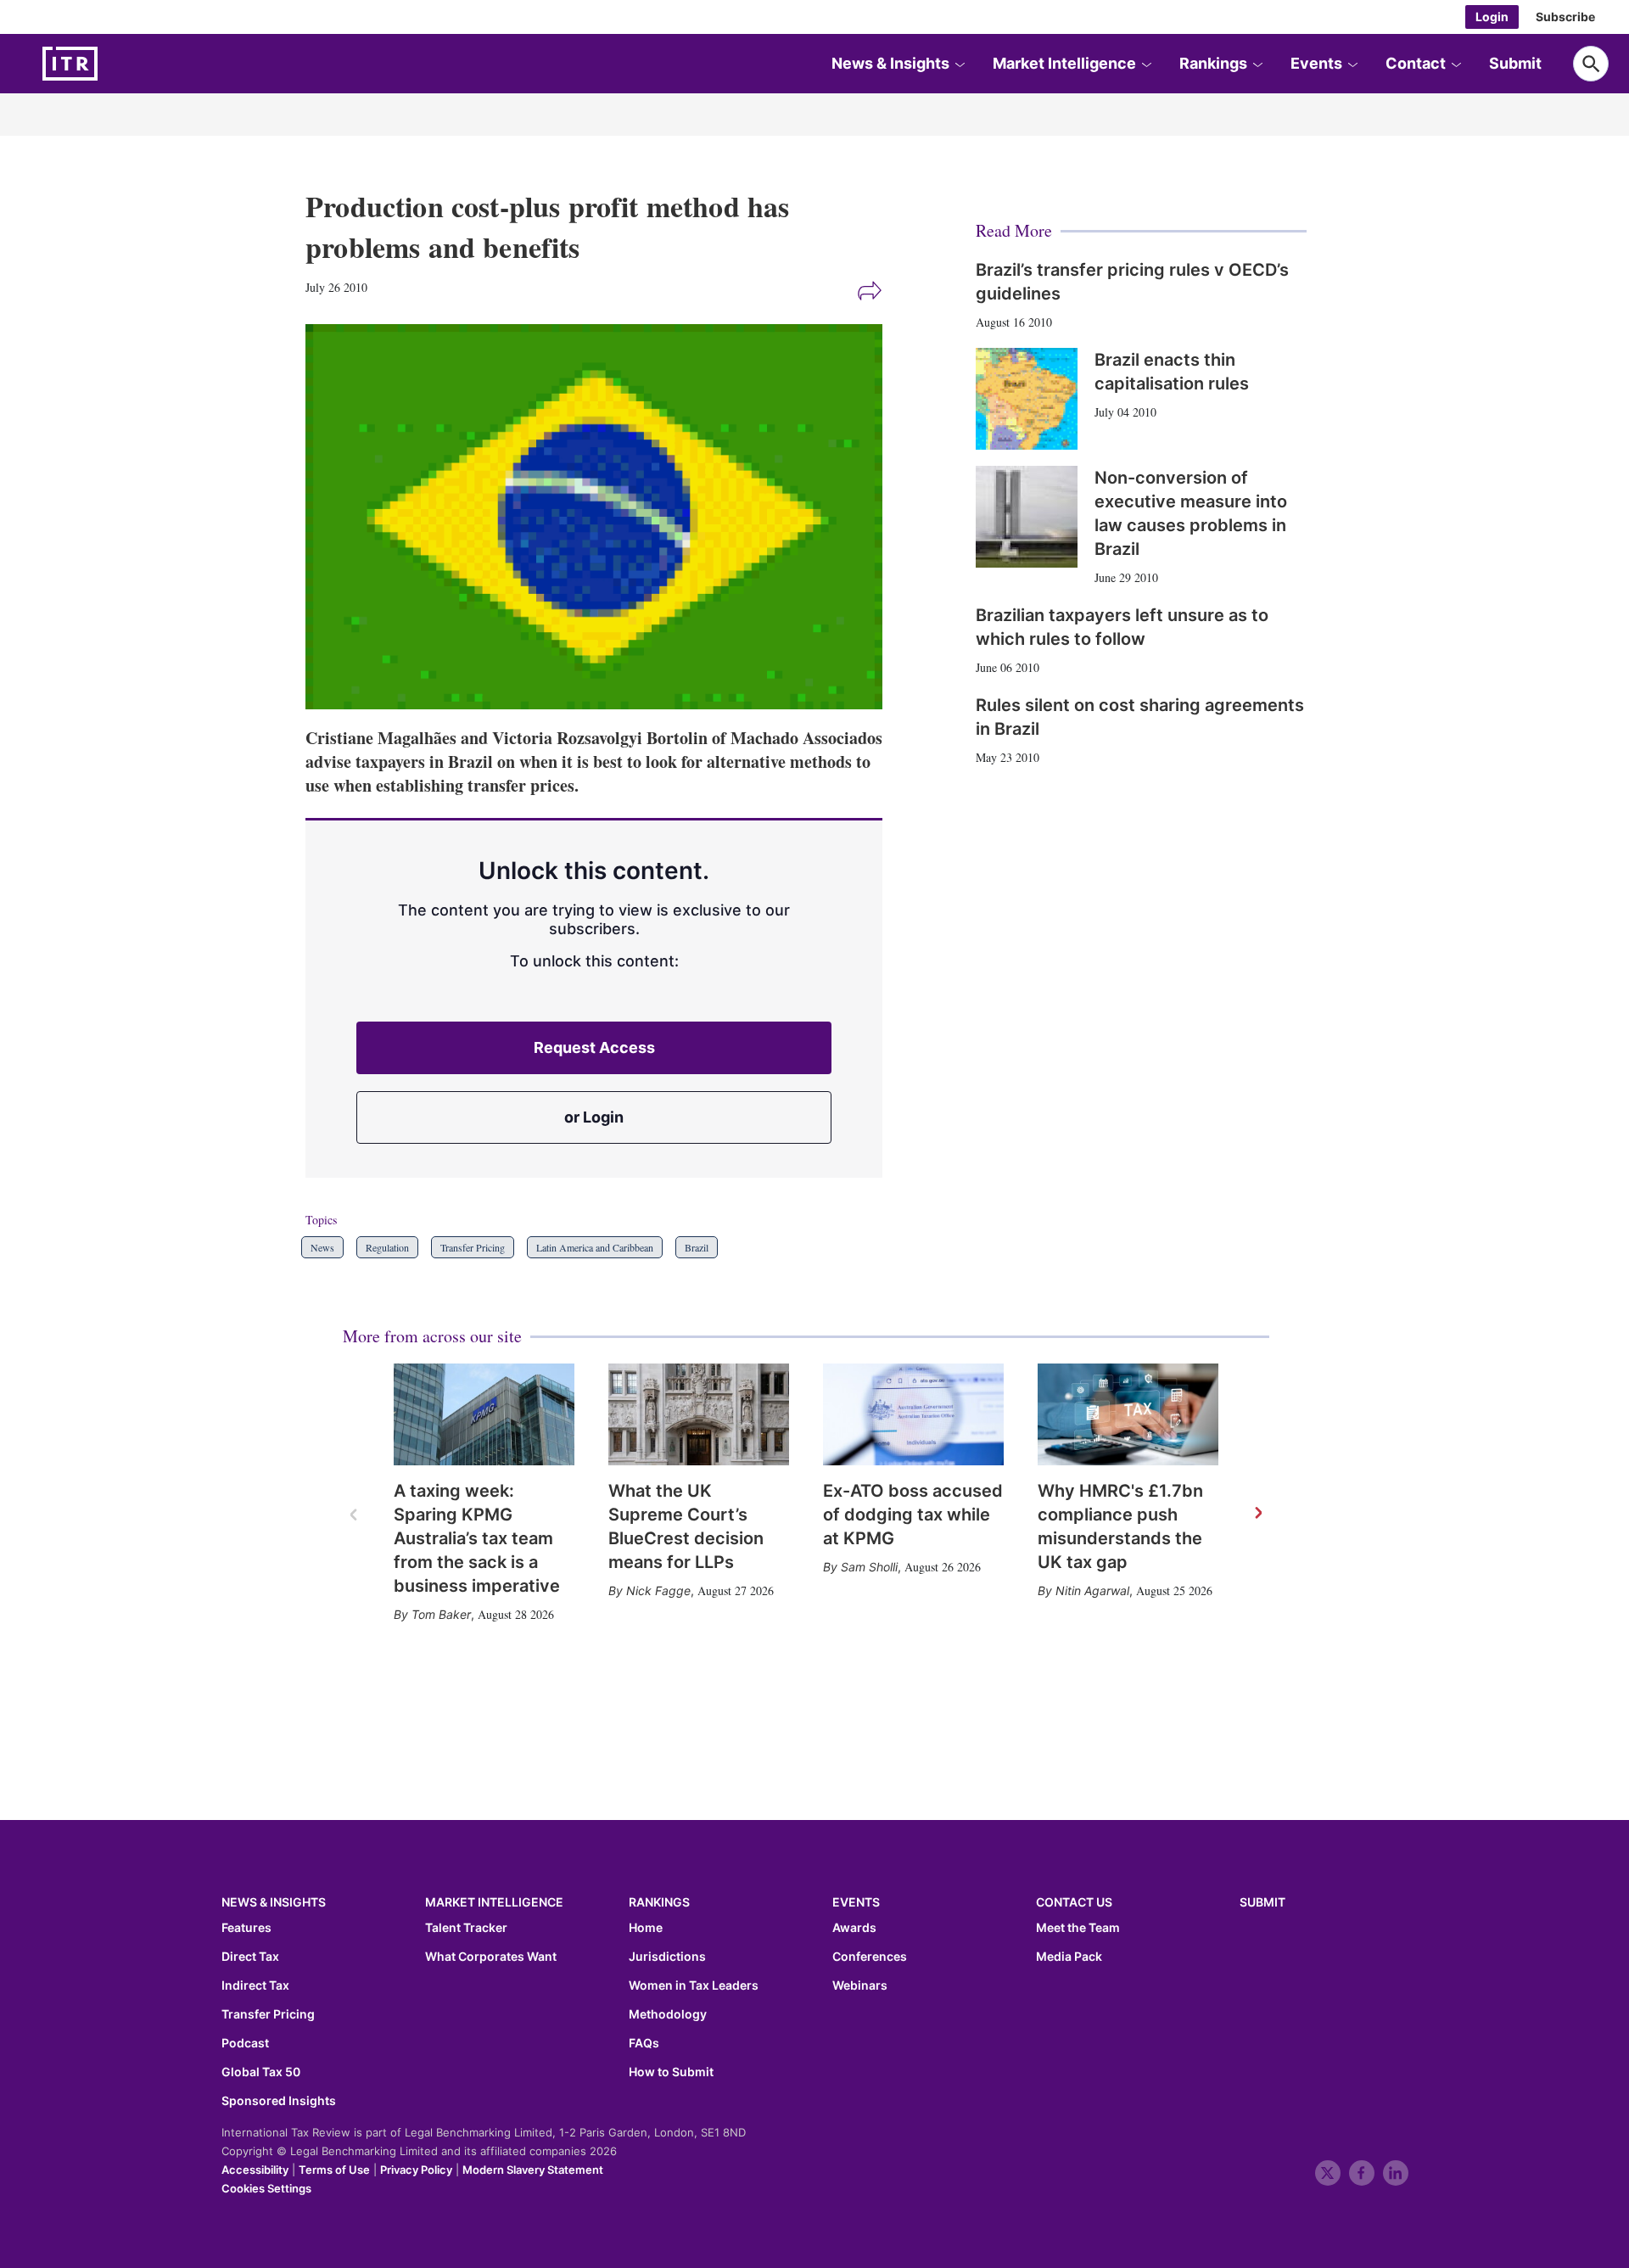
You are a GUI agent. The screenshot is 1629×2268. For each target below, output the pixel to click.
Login (1492, 17)
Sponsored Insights (279, 2101)
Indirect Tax (255, 1985)
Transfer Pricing (473, 1247)
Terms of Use (334, 2170)
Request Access (594, 1047)
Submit (1515, 63)
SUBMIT (1262, 1902)
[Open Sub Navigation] (960, 64)
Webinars (860, 1985)
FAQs (644, 2043)
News (322, 1247)
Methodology (668, 2014)
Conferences (870, 1957)
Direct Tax (250, 1957)
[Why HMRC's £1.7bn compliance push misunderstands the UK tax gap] (1128, 1414)
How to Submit (671, 2072)
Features (246, 1928)
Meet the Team (1078, 1928)
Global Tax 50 (261, 2072)
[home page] (110, 64)
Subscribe (1565, 17)
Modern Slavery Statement (533, 2170)
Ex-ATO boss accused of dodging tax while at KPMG (913, 1515)
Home (646, 1928)
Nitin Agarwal (1092, 1590)
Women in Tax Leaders (694, 1985)
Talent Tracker (466, 1928)
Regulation (387, 1247)
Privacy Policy (416, 2170)
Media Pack (1069, 1957)
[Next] (1257, 1514)
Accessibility (255, 2170)
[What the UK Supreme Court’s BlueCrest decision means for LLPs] (699, 1414)
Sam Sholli (869, 1567)
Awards (854, 1928)
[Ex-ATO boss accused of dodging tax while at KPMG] (913, 1414)
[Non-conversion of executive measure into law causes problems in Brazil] (1027, 517)
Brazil (697, 1247)
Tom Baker (441, 1614)
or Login (594, 1117)
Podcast (245, 2043)
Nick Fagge (658, 1590)
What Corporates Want (491, 1957)
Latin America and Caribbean (595, 1247)
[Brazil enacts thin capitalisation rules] (1027, 399)
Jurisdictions (667, 1957)
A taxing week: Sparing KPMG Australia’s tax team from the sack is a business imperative (477, 1538)
